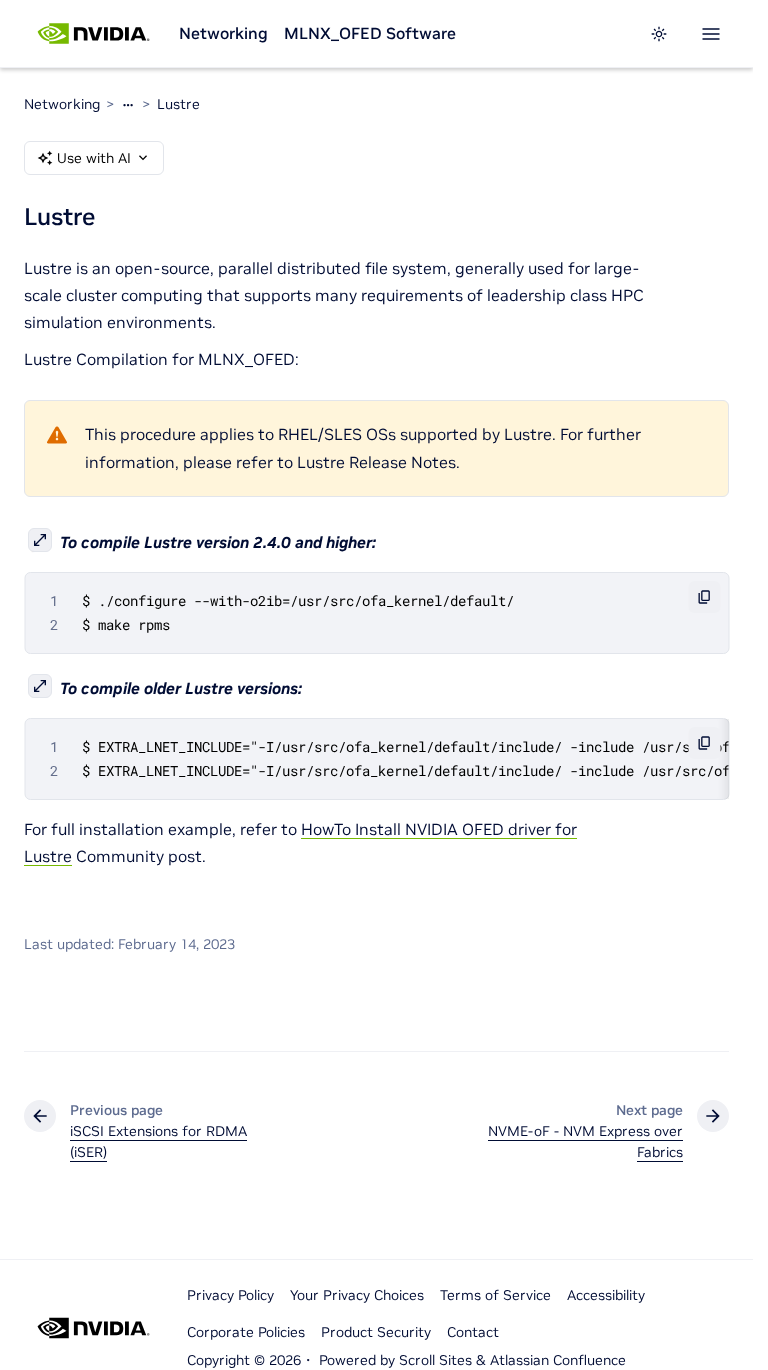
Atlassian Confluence (558, 1360)
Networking (223, 33)
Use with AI (94, 158)
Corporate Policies (246, 1332)
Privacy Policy (230, 1295)
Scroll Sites (435, 1360)
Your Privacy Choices (357, 1295)
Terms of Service (495, 1295)
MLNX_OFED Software (370, 33)
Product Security (376, 1332)
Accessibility (606, 1295)
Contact (473, 1332)
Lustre (178, 104)
